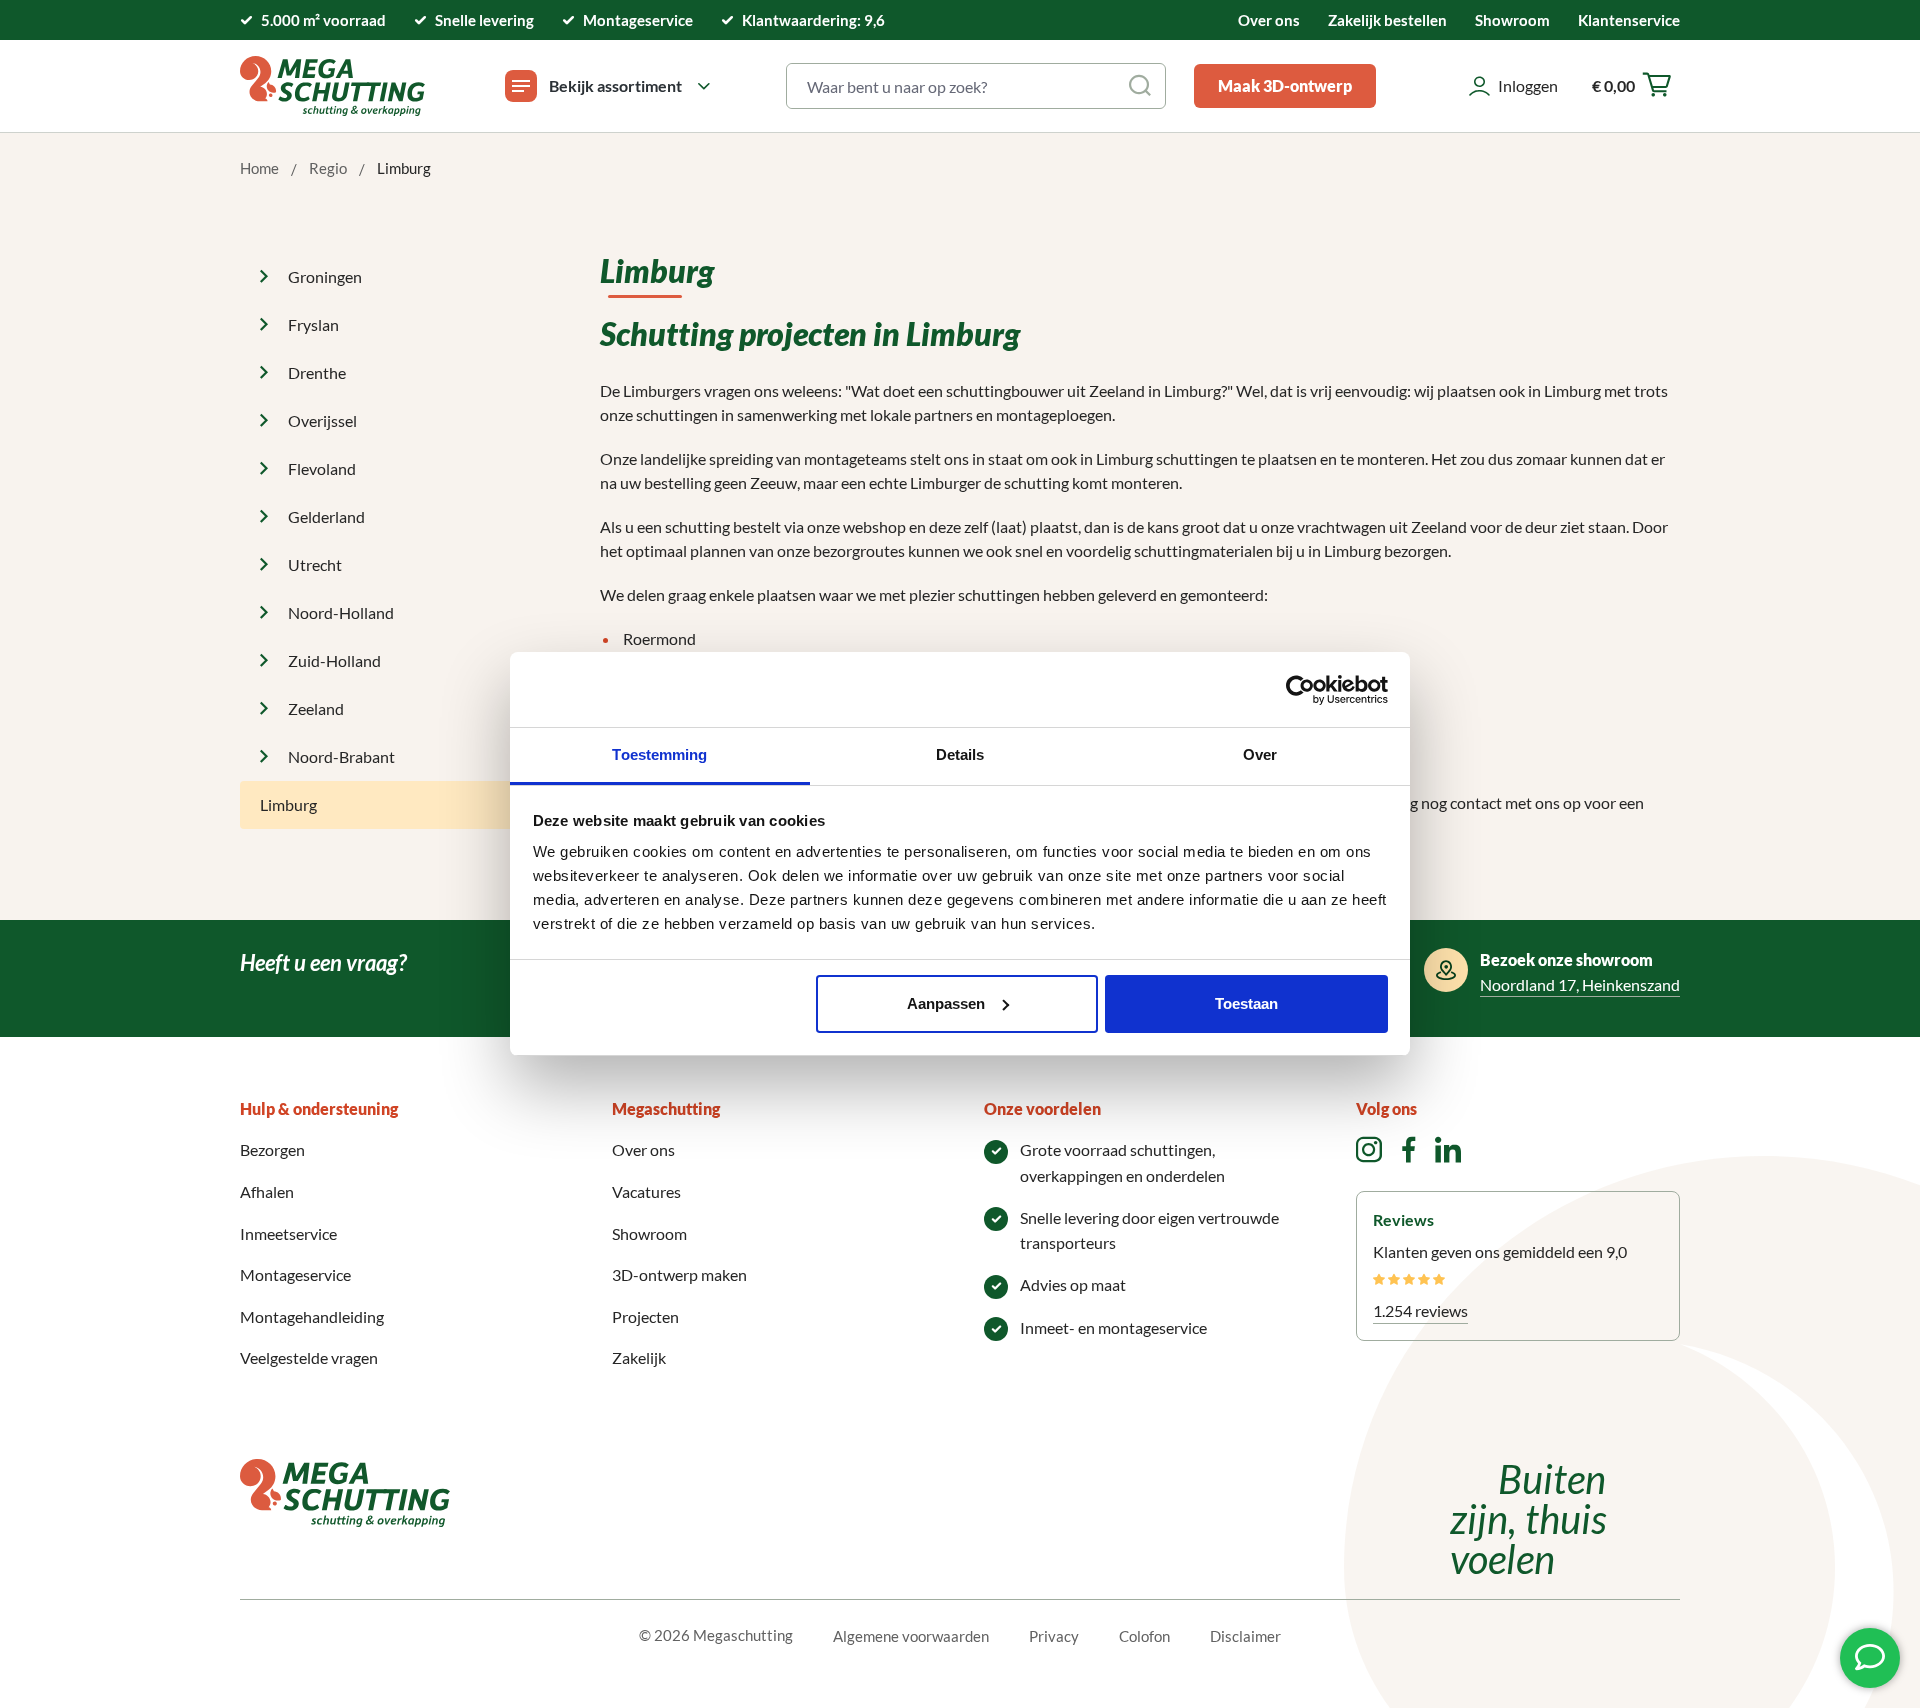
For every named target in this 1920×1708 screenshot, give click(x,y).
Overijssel (322, 420)
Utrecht (315, 564)
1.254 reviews (1420, 1310)
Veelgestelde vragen (309, 1357)
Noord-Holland (341, 612)
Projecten (645, 1316)
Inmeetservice (288, 1233)
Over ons (1269, 20)
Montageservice (295, 1274)
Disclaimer (1245, 1636)
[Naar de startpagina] (332, 86)
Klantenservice (1629, 20)
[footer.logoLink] (345, 1490)
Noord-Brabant (341, 756)
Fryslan (313, 324)
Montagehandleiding (312, 1316)
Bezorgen (272, 1149)
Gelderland (326, 516)
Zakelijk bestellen (1387, 20)
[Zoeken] (1141, 86)
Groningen (325, 276)
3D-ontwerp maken (679, 1274)
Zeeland (316, 708)
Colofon (1144, 1636)
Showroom (1512, 20)
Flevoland (322, 468)
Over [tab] (1260, 754)
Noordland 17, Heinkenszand (1580, 984)
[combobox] (952, 86)
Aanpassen (946, 1003)
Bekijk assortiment (615, 85)
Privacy (1054, 1636)
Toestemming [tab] (659, 754)
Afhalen (267, 1191)
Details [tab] (960, 754)
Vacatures (646, 1191)
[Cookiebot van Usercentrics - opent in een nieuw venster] (1300, 690)
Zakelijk (639, 1357)
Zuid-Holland (334, 660)
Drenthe (317, 372)
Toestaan (1246, 1003)
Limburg (288, 804)
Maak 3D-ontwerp (1285, 85)
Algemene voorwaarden (911, 1636)
